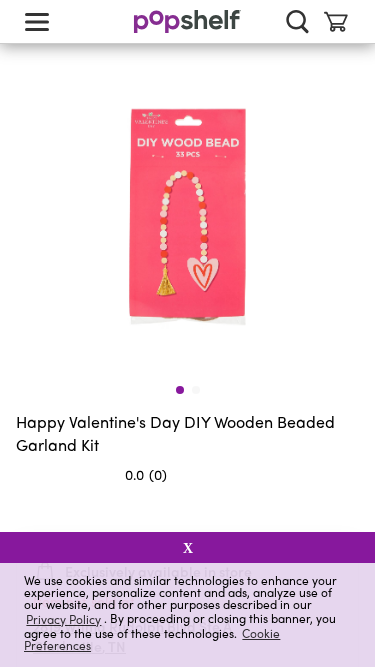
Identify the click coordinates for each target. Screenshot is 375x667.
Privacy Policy (63, 618)
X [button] (188, 548)
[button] (343, 514)
